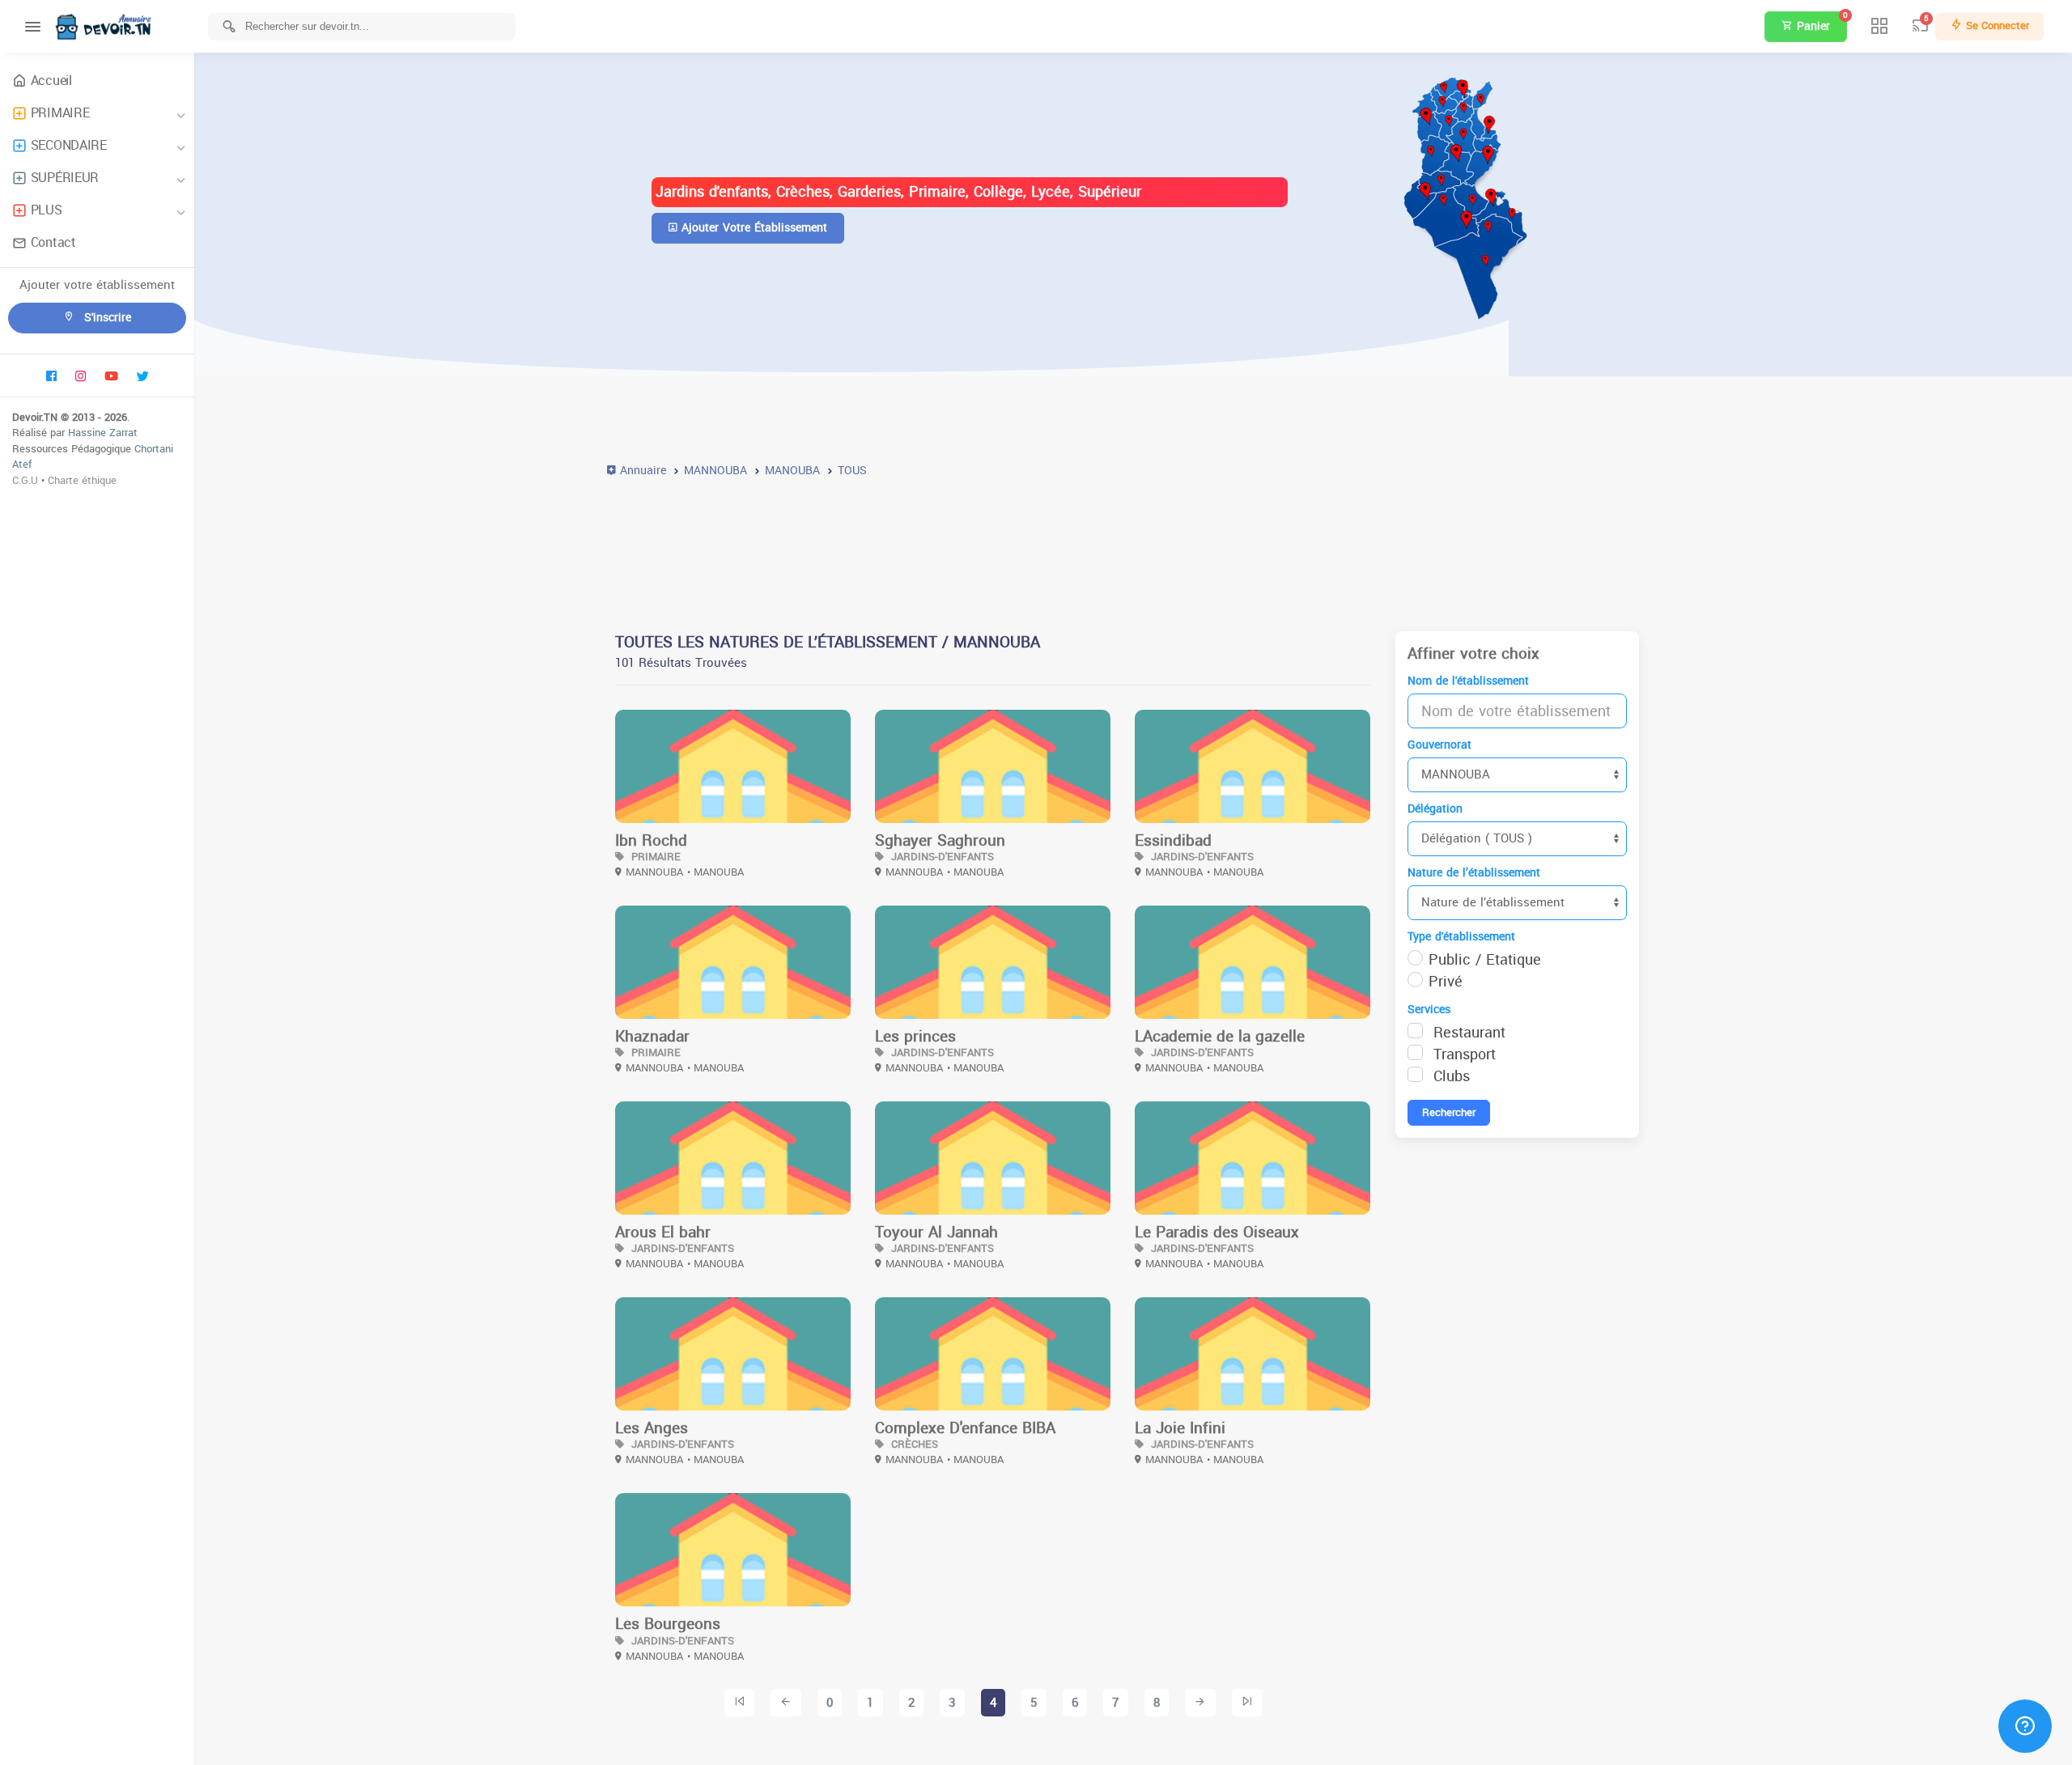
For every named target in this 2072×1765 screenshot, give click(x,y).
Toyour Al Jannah (936, 1233)
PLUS (47, 210)
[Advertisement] (1093, 545)
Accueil (51, 81)
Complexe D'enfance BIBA (965, 1428)
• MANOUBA (715, 872)
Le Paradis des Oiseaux (1217, 1233)
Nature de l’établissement (1474, 873)
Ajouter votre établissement (752, 228)
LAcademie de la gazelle (1220, 1037)
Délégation (1435, 809)
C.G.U (25, 480)
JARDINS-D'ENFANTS (941, 857)
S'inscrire (106, 318)
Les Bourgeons (668, 1624)
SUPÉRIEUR (65, 178)
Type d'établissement (1461, 937)
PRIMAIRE (60, 113)
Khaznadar (652, 1037)
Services (1429, 1010)
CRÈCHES (913, 1444)
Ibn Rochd (651, 841)
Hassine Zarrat (103, 433)
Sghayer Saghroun (940, 841)
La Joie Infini (1180, 1428)
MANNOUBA (654, 872)
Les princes (915, 1037)
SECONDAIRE (69, 145)
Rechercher (1449, 1112)
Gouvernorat (1439, 745)
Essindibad (1173, 841)
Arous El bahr (663, 1233)
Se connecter (1996, 25)
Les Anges (652, 1428)
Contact (53, 242)
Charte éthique (82, 480)
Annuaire (641, 471)
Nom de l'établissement (1468, 681)
